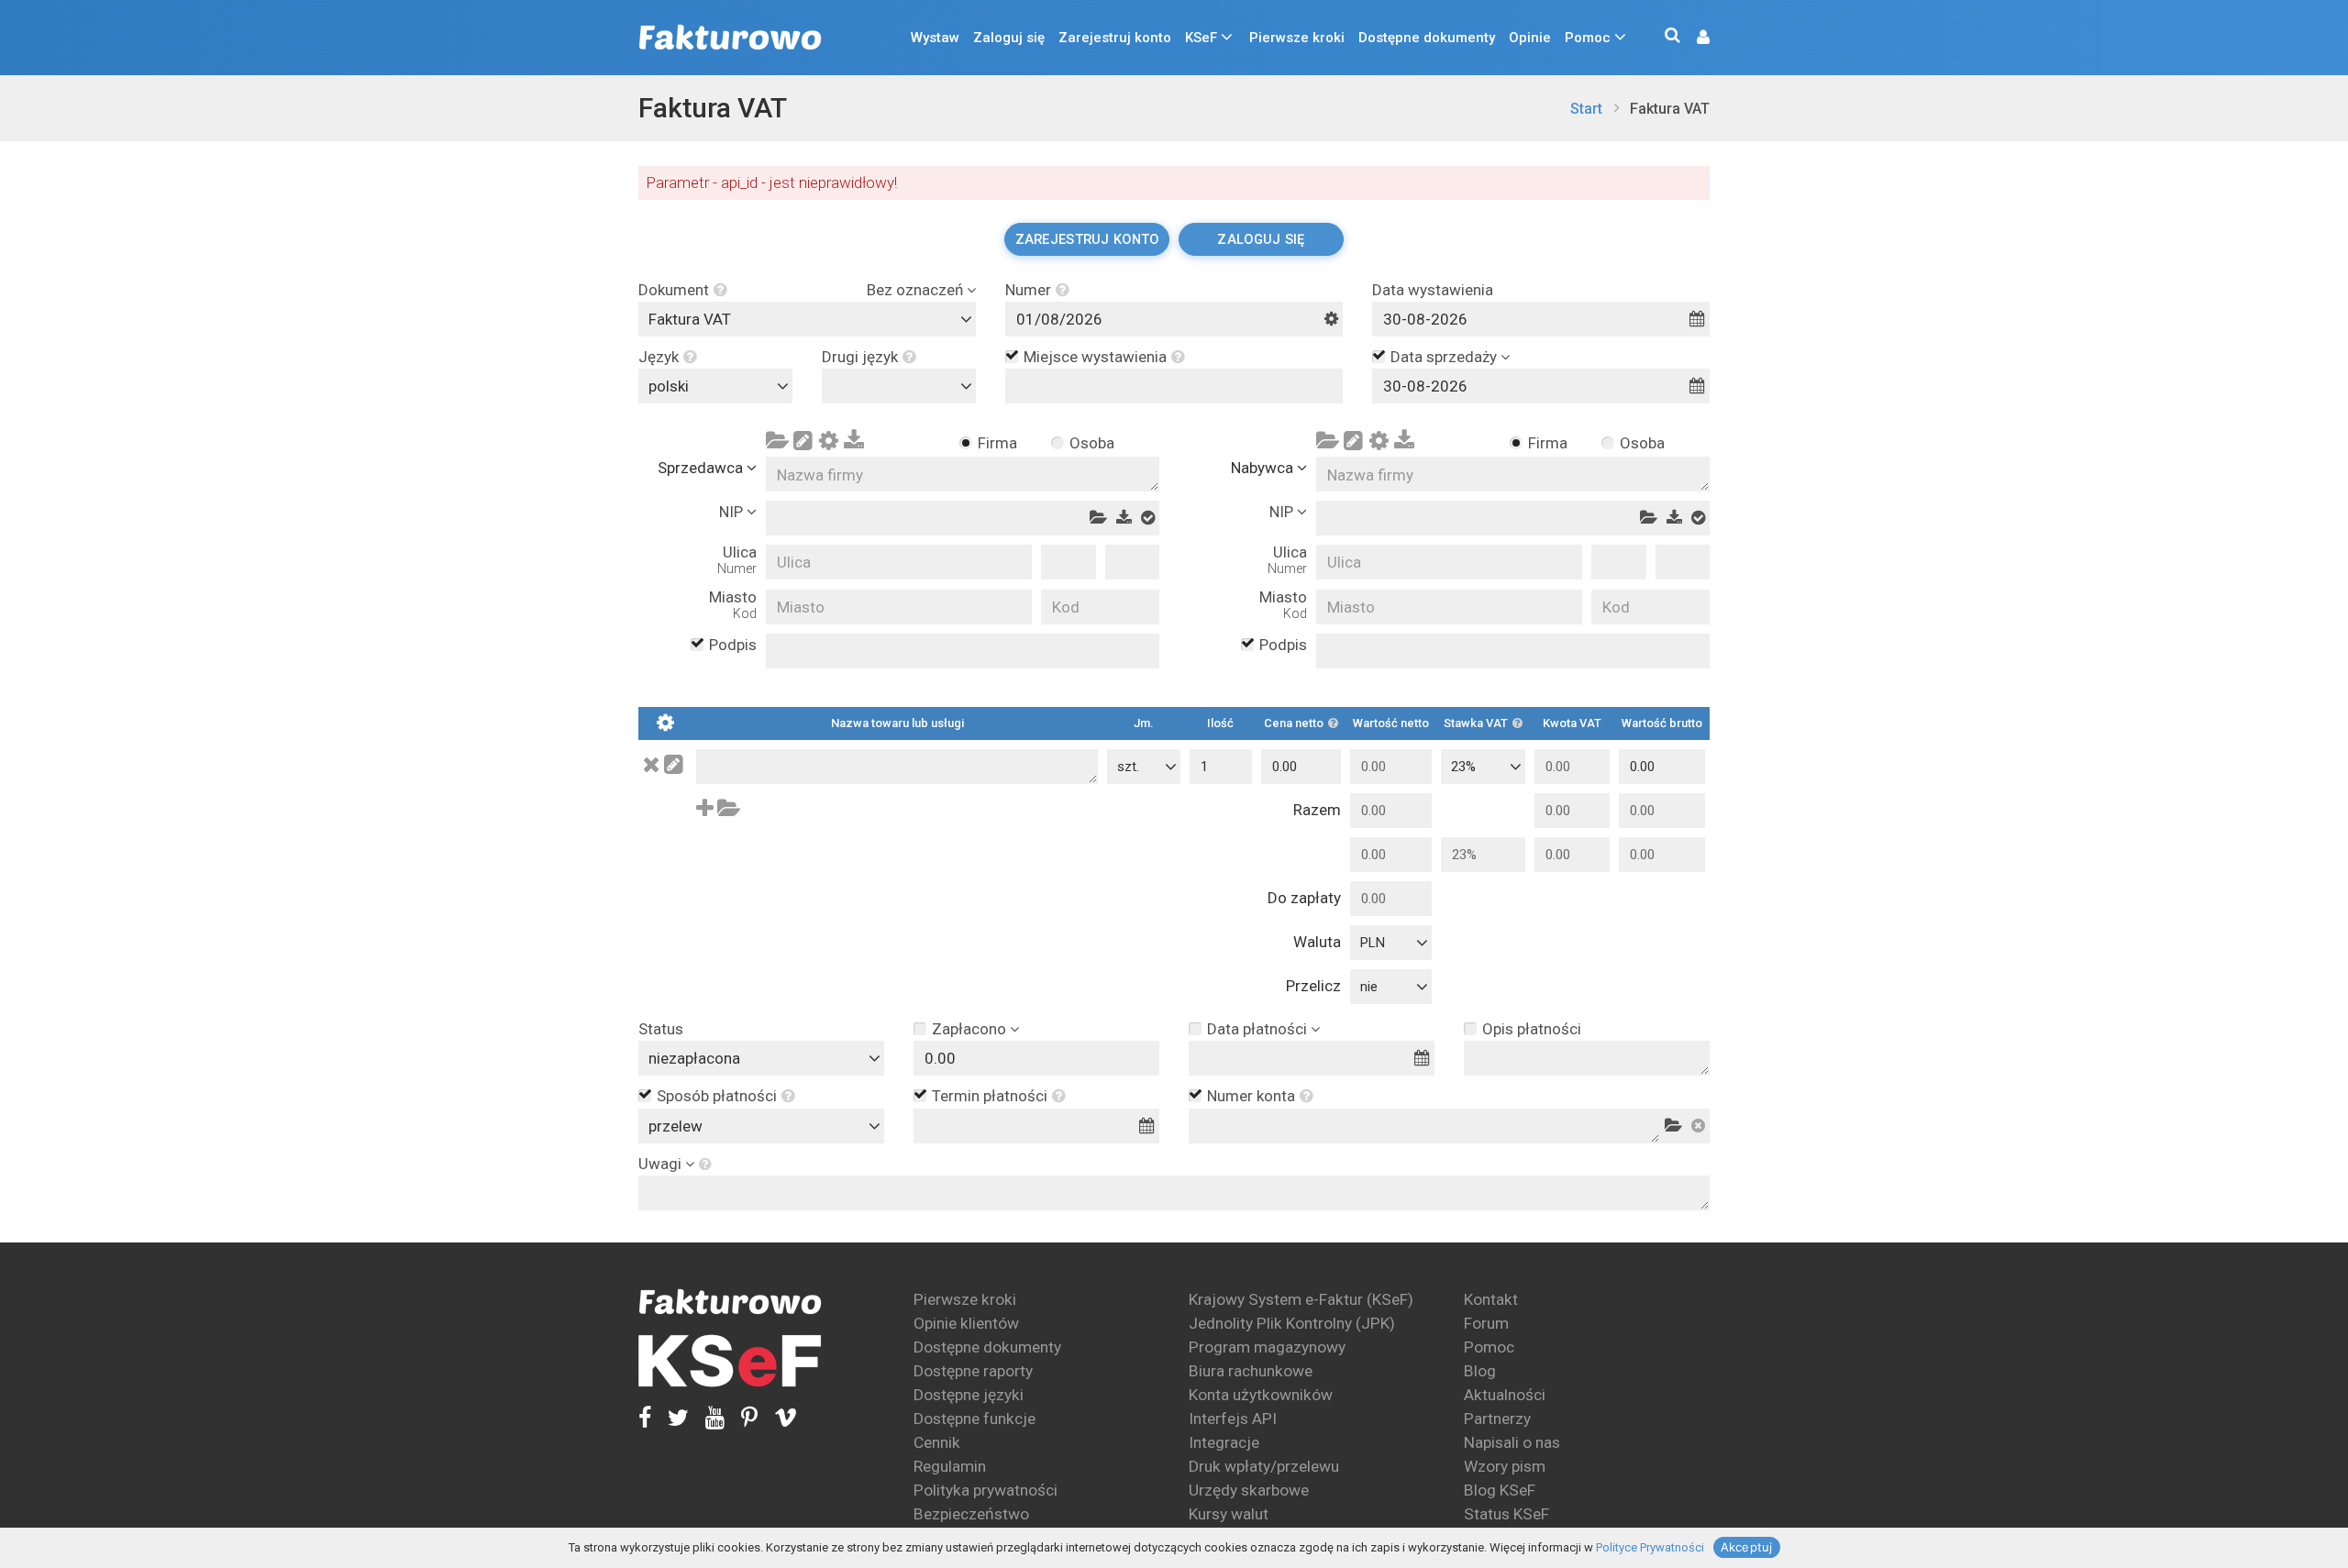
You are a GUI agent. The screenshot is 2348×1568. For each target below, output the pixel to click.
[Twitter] (670, 1418)
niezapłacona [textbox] (694, 1058)
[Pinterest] (741, 1418)
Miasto (733, 605)
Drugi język (860, 357)
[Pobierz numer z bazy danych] (1673, 1126)
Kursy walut (1229, 1514)
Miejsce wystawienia (1095, 357)
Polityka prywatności (986, 1490)
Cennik (937, 1442)
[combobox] (807, 319)
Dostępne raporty (973, 1371)
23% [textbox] (1463, 767)
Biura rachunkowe (1251, 1371)
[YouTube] (707, 1418)
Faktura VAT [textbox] (690, 319)
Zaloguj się (1009, 38)
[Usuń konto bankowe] (1698, 1126)
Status (661, 1029)
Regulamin (950, 1466)
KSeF (1201, 38)
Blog (1480, 1371)
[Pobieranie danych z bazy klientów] (777, 446)
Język (659, 357)
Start (1586, 109)
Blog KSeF (1500, 1490)
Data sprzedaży (1444, 357)
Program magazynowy (1267, 1347)
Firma (997, 443)
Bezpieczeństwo (971, 1514)
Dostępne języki (969, 1395)
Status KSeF (1506, 1514)
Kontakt (1491, 1299)
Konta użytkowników (1261, 1395)
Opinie (1530, 38)
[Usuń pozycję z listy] (652, 764)
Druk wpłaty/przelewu (1264, 1466)
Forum (1486, 1323)
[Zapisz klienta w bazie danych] (803, 446)
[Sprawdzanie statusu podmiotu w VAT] (1148, 518)
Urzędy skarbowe (1249, 1490)
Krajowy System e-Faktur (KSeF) (1301, 1299)
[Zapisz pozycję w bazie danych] (674, 764)
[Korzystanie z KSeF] (730, 1361)
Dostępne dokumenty (1427, 38)
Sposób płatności (717, 1096)
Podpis (733, 645)
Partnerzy (1497, 1419)
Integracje (1224, 1442)
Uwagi (660, 1164)
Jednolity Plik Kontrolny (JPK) (1292, 1323)
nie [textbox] (1369, 987)
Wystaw (935, 38)
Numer (1028, 290)
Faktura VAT (713, 108)
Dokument (674, 290)
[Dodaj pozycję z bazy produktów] (729, 808)
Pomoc (1588, 38)
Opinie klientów (966, 1323)
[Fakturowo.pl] (730, 38)
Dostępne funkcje (975, 1419)
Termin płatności (990, 1096)
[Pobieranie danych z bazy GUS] (854, 446)
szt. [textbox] (1128, 767)
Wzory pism (1505, 1466)
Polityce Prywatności (1650, 1547)
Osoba (1091, 443)
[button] (1694, 38)
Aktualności (1505, 1395)
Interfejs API (1233, 1419)
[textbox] (903, 386)
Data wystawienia (1433, 290)
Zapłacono (969, 1029)
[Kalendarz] (1697, 319)
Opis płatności (1532, 1029)
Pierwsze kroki (1297, 38)
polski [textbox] (669, 386)
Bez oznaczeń (915, 290)
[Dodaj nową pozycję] (705, 808)
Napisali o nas (1512, 1442)
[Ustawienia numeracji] (1331, 319)
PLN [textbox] (1373, 943)
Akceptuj (1747, 1547)
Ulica (737, 560)
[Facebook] (645, 1418)
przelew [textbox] (676, 1126)
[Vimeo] (777, 1418)
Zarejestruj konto (1115, 38)
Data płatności (1257, 1029)
